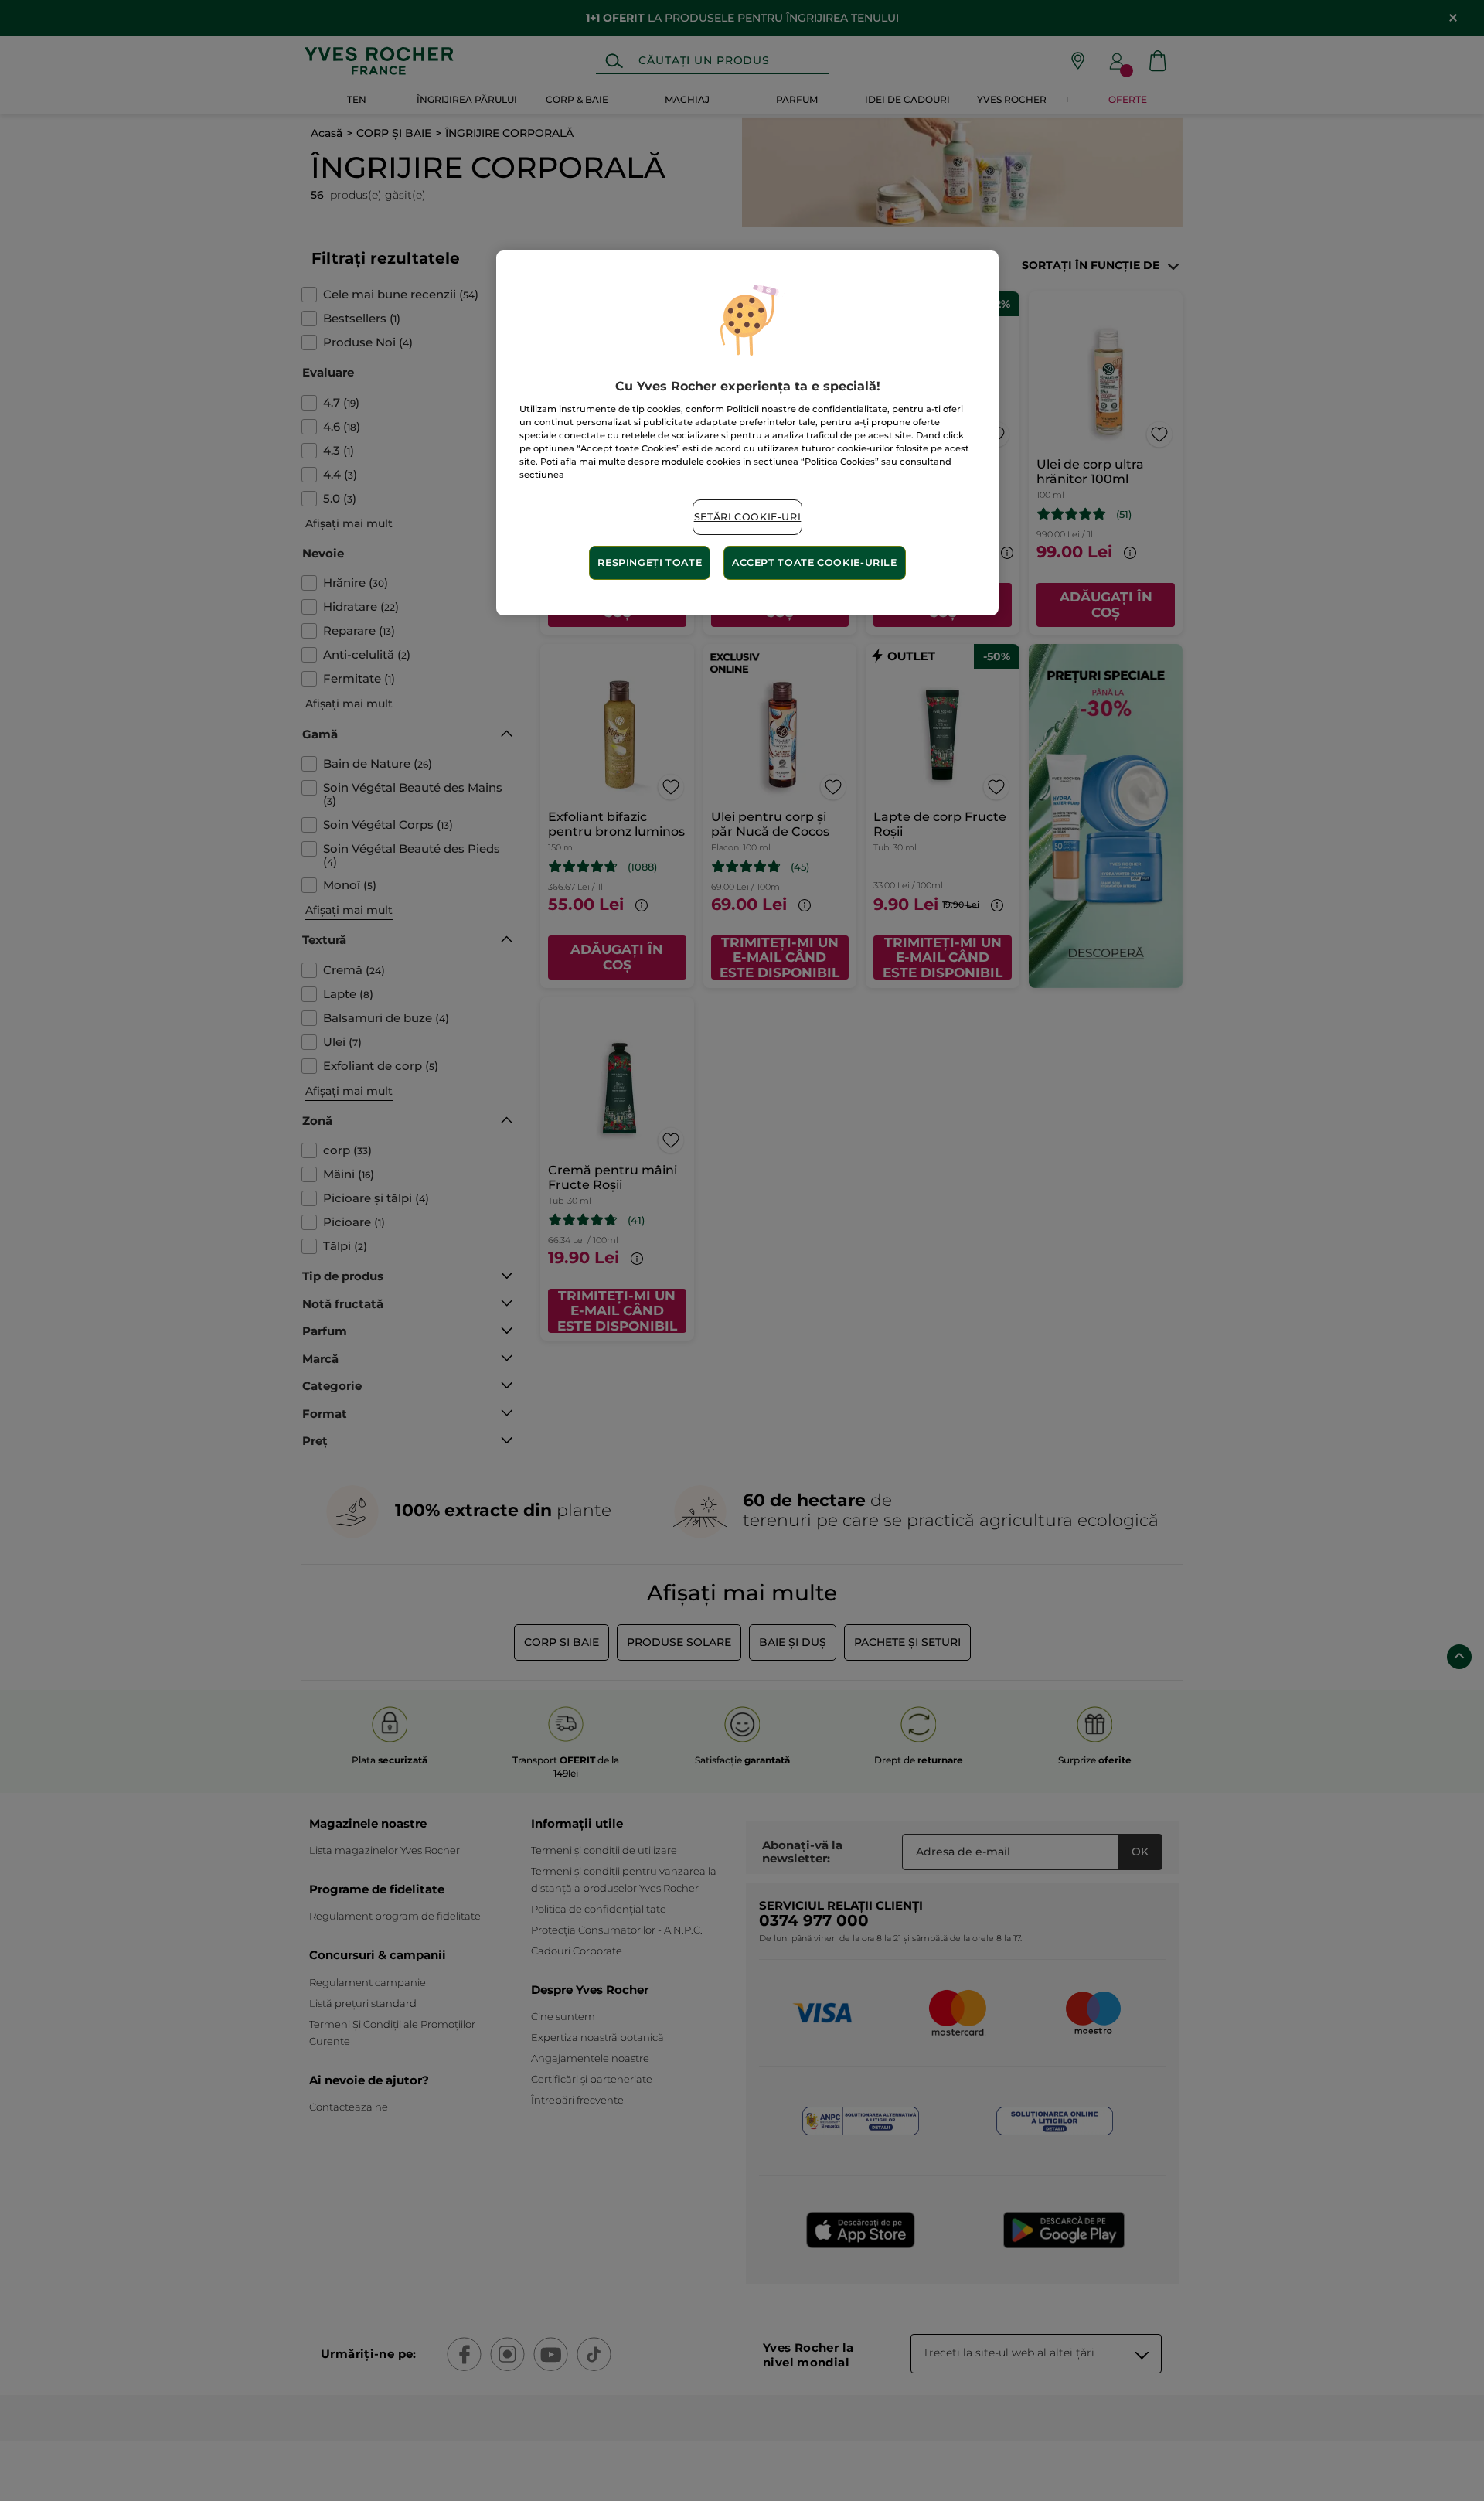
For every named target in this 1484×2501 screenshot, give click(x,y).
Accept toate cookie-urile (815, 562)
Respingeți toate (650, 562)
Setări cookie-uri (748, 517)
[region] (747, 433)
